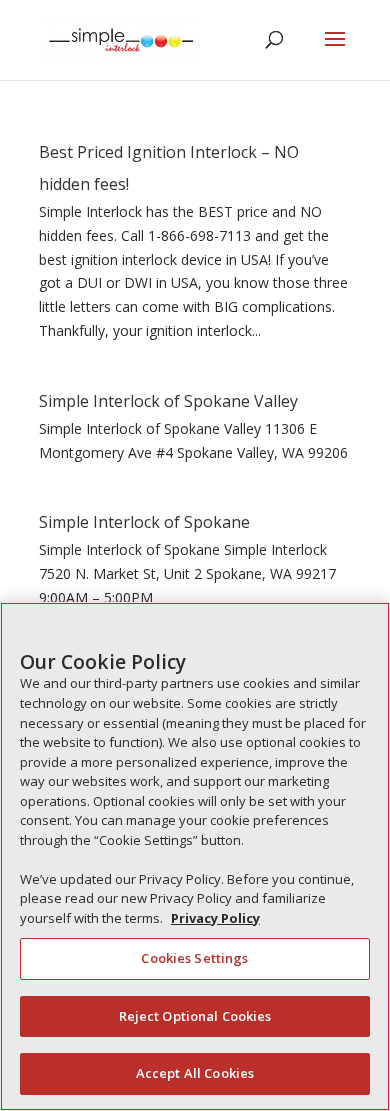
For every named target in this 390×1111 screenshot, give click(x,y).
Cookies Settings (194, 958)
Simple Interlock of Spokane (144, 522)
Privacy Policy (215, 918)
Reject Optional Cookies (195, 1016)
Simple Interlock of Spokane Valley (168, 401)
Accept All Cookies (195, 1073)
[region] (195, 856)
